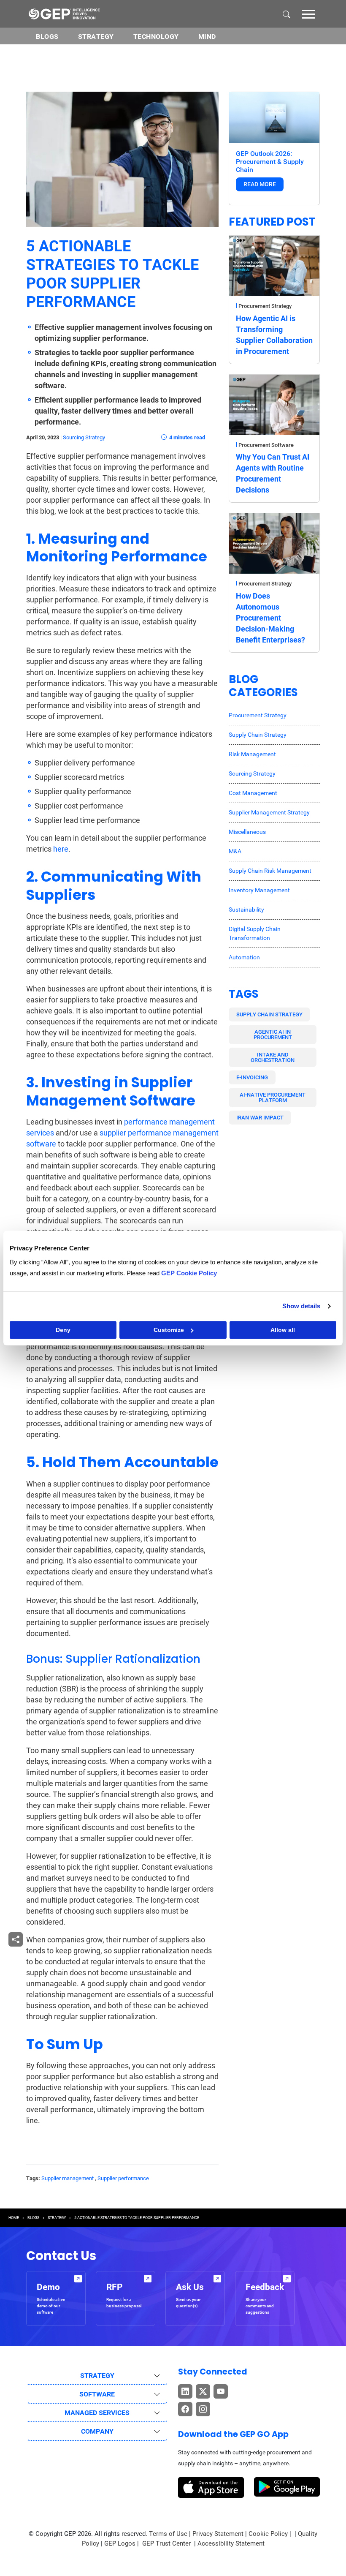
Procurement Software (266, 445)
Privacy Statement (218, 2534)
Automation (244, 957)
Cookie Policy (268, 2534)
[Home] (64, 14)
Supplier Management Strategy (269, 812)
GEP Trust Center (167, 2543)
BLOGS (47, 37)
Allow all (283, 1330)
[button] (308, 14)
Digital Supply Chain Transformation (255, 933)
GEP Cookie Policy (189, 1273)
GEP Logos (120, 2543)
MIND (207, 37)
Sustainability (246, 909)
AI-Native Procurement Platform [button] (273, 1097)
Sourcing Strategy (84, 437)
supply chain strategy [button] (269, 1014)
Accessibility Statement (231, 2543)
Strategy (96, 37)
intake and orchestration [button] (273, 1057)
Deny (63, 1330)
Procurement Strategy (265, 306)
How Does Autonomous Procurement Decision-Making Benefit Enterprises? (270, 618)
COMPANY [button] (97, 2431)
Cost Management (253, 793)
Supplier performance (123, 2178)
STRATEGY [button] (97, 2376)
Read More (260, 184)
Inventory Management (259, 890)
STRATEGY (57, 2218)
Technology (156, 37)
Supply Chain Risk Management (270, 871)
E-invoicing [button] (252, 1077)
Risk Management (252, 754)
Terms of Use (168, 2534)
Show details (301, 1306)
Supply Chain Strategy (258, 735)
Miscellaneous (247, 832)
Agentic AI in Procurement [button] (273, 1035)
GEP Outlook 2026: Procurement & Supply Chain (270, 162)
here (61, 849)
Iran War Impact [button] (260, 1118)
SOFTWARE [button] (97, 2394)
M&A (235, 851)
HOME (14, 2218)
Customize (169, 1330)
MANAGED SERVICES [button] (97, 2413)
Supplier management (68, 2178)
